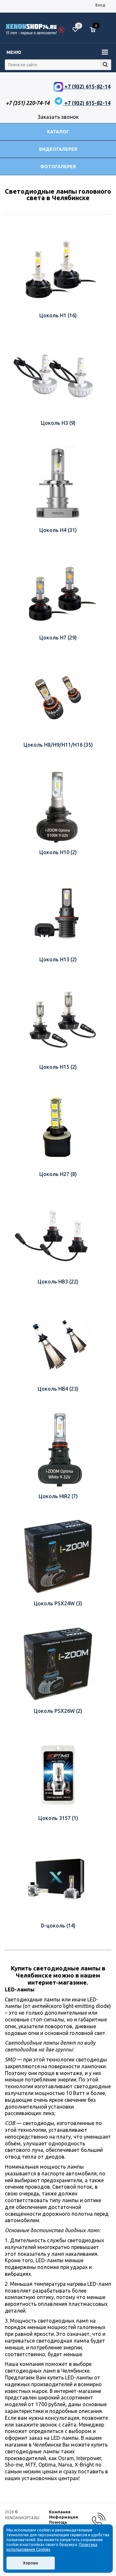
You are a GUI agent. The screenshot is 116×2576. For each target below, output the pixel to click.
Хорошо (31, 2563)
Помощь (58, 2522)
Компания (60, 2512)
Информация (63, 2517)
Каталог (58, 132)
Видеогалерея (58, 149)
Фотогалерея (58, 167)
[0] (95, 30)
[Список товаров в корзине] (96, 32)
